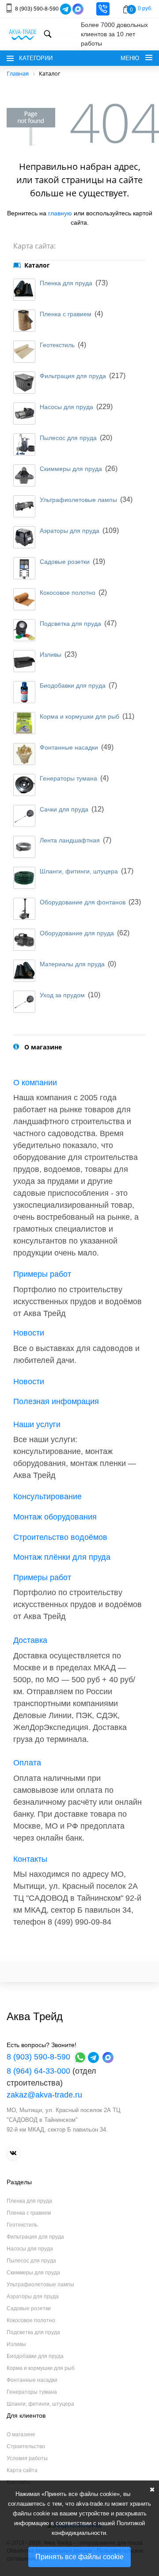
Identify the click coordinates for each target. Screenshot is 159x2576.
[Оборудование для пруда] (24, 940)
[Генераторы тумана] (24, 785)
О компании (35, 1083)
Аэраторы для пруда (70, 531)
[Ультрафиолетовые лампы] (24, 506)
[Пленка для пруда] (24, 290)
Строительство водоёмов (60, 1537)
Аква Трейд (35, 2016)
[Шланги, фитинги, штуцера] (24, 878)
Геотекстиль (57, 345)
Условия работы (27, 2458)
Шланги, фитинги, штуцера (79, 871)
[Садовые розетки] (24, 568)
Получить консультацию (103, 9)
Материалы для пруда (72, 964)
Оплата (27, 1763)
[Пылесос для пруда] (24, 444)
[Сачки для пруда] (24, 816)
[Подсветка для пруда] (24, 630)
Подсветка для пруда (70, 624)
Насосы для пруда (66, 407)
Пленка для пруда (66, 283)
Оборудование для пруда (77, 933)
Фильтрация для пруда (73, 376)
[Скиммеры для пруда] (24, 475)
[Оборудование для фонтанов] (24, 909)
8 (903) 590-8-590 (37, 8)
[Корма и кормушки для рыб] (24, 723)
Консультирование (47, 1497)
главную (60, 213)
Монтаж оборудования (55, 1517)
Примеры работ (42, 1274)
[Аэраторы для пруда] (24, 537)
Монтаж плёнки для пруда (62, 1557)
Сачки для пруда (64, 809)
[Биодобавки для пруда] (24, 692)
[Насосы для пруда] (24, 413)
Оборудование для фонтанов (83, 902)
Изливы (51, 655)
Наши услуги (37, 1424)
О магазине (21, 2434)
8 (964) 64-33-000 (38, 2071)
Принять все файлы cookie (79, 2557)
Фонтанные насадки (69, 747)
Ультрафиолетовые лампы (78, 500)
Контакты (30, 1859)
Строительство (26, 2446)
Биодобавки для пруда (73, 685)
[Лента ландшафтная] (24, 847)
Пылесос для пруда (68, 438)
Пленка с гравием (66, 314)
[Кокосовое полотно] (24, 599)
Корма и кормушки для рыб (79, 716)
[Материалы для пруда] (24, 971)
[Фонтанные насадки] (24, 754)
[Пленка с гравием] (24, 321)
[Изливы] (24, 661)
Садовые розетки (65, 562)
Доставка (30, 1640)
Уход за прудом (62, 995)
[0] (126, 9)
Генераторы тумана (68, 778)
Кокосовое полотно (68, 593)
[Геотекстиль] (24, 352)
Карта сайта (22, 2470)
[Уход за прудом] (24, 1002)
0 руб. (145, 8)
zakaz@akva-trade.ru (44, 2095)
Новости (29, 1333)
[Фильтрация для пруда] (24, 383)
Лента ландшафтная (70, 840)
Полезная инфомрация (56, 1401)
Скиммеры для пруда (71, 469)
